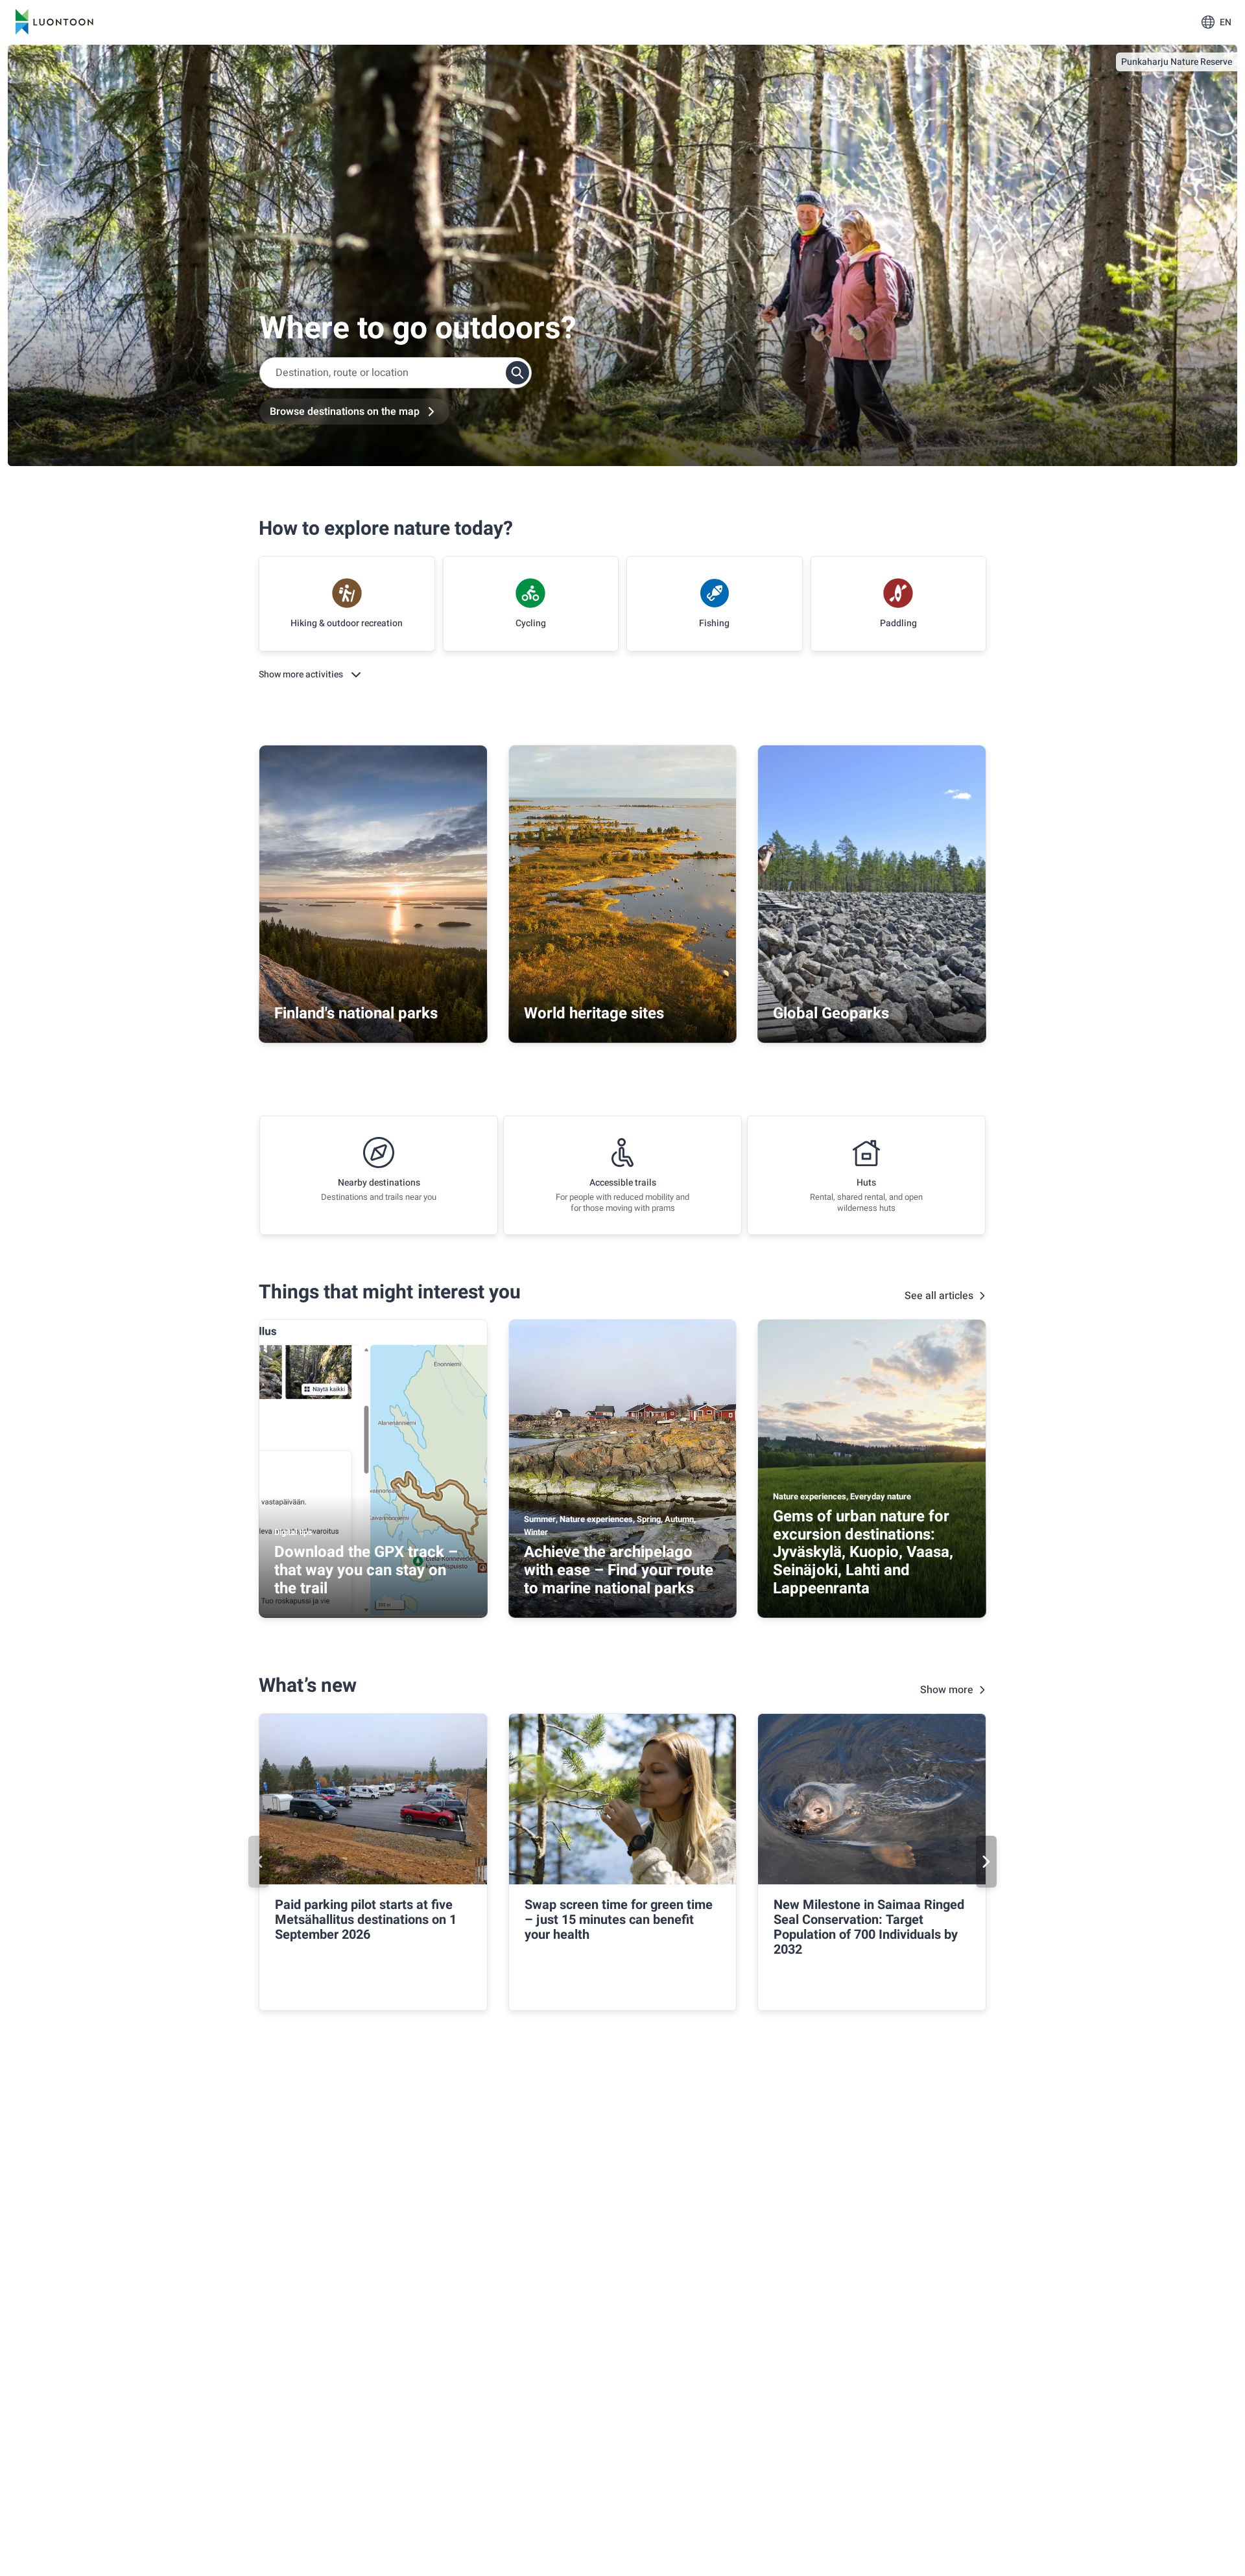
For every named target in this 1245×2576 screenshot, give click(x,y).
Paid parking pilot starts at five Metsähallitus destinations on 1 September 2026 (366, 1920)
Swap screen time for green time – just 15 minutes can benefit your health (619, 1920)
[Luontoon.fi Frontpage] (54, 22)
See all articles (939, 1296)
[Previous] (259, 1862)
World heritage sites (594, 1013)
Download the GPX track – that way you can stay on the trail (366, 1570)
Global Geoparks (831, 1013)
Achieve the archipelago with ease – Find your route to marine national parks (619, 1570)
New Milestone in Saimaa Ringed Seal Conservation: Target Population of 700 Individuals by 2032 (869, 1927)
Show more (947, 1690)
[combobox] (396, 373)
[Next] (986, 1862)
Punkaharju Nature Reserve (1177, 62)
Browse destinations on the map (345, 412)
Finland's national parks (356, 1013)
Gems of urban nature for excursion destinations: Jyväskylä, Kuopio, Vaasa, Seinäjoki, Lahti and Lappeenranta (863, 1552)
